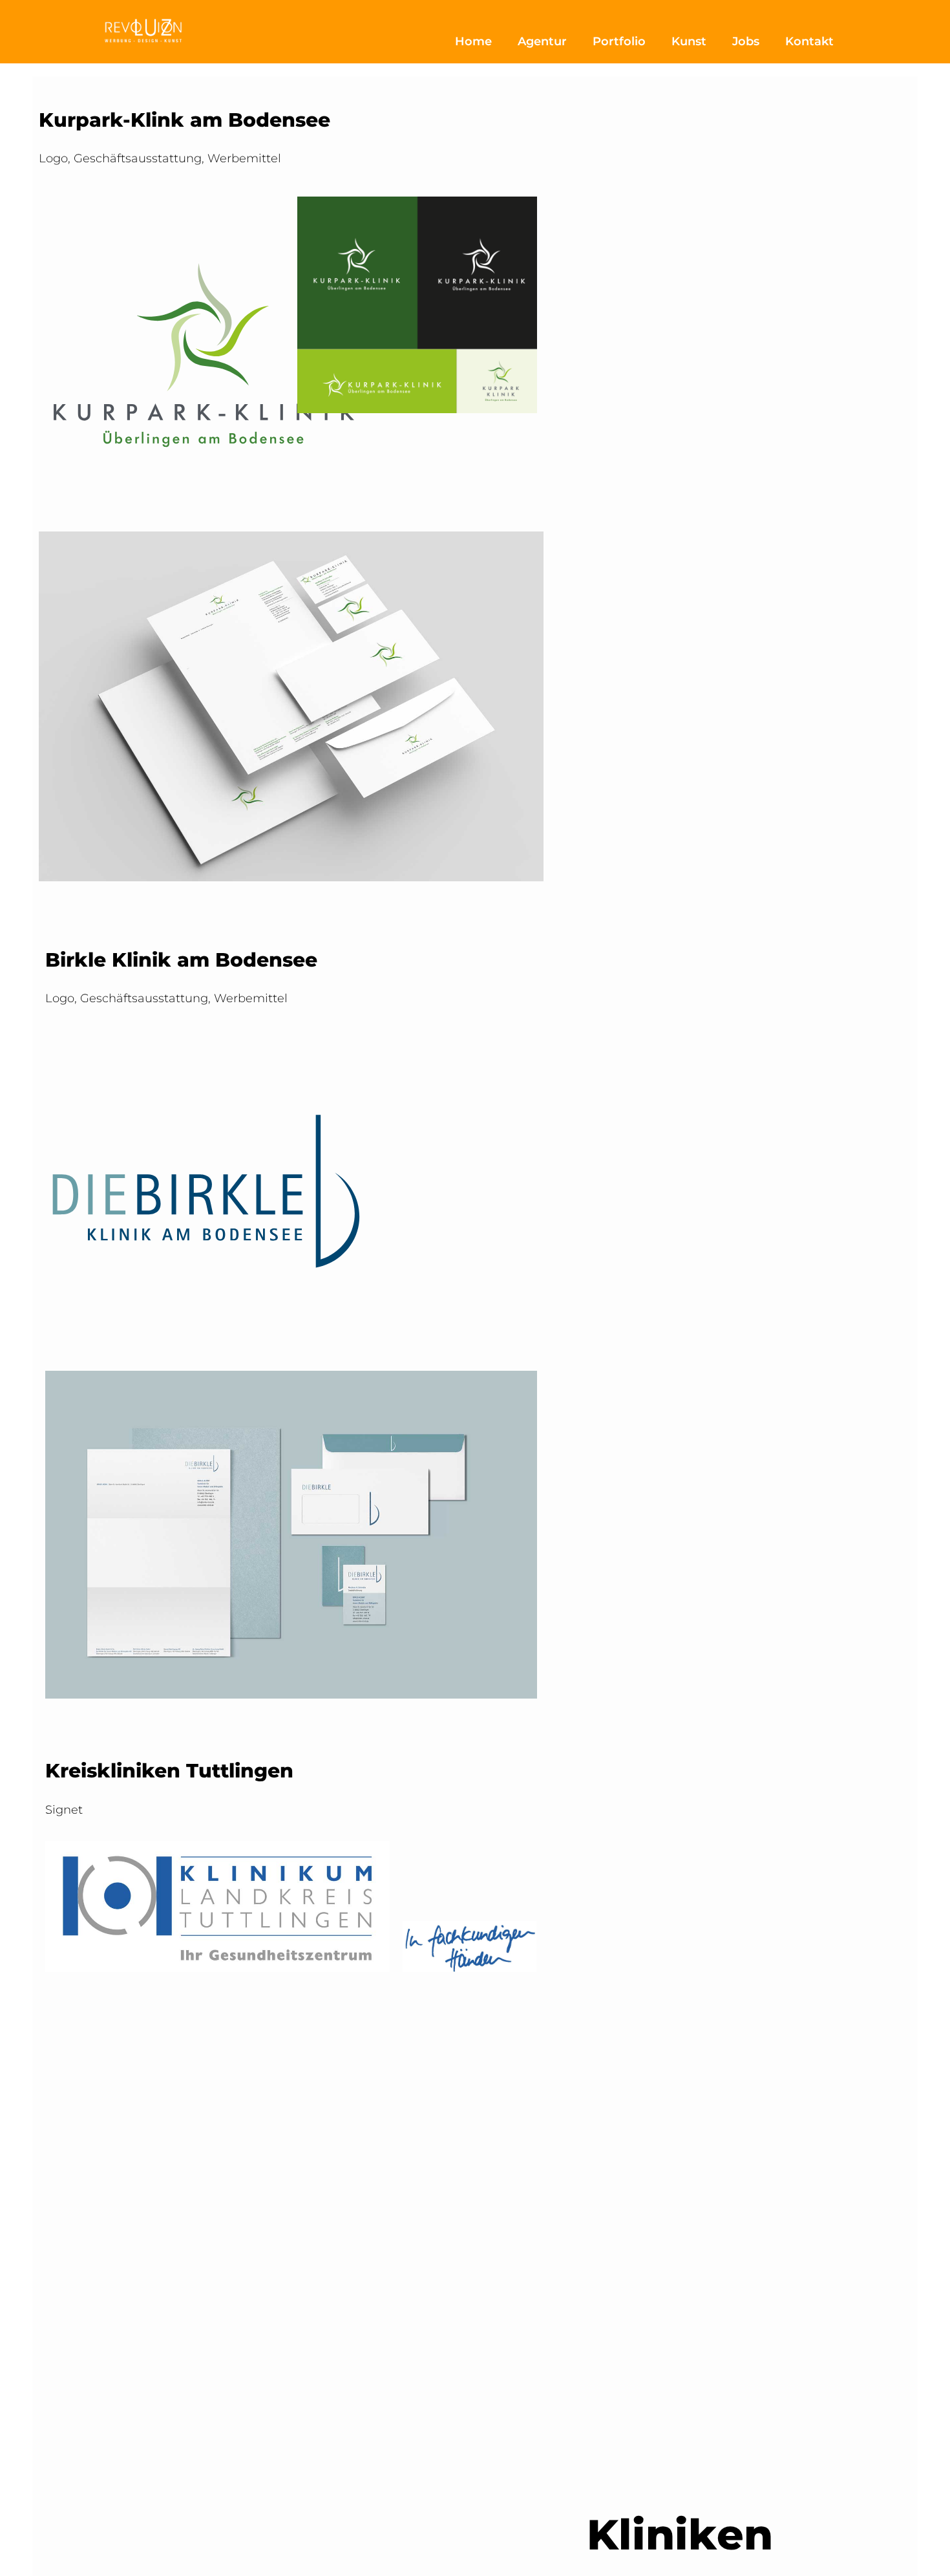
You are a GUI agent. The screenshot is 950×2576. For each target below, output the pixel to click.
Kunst (689, 41)
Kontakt (809, 41)
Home (473, 41)
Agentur (542, 41)
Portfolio (619, 41)
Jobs (746, 41)
